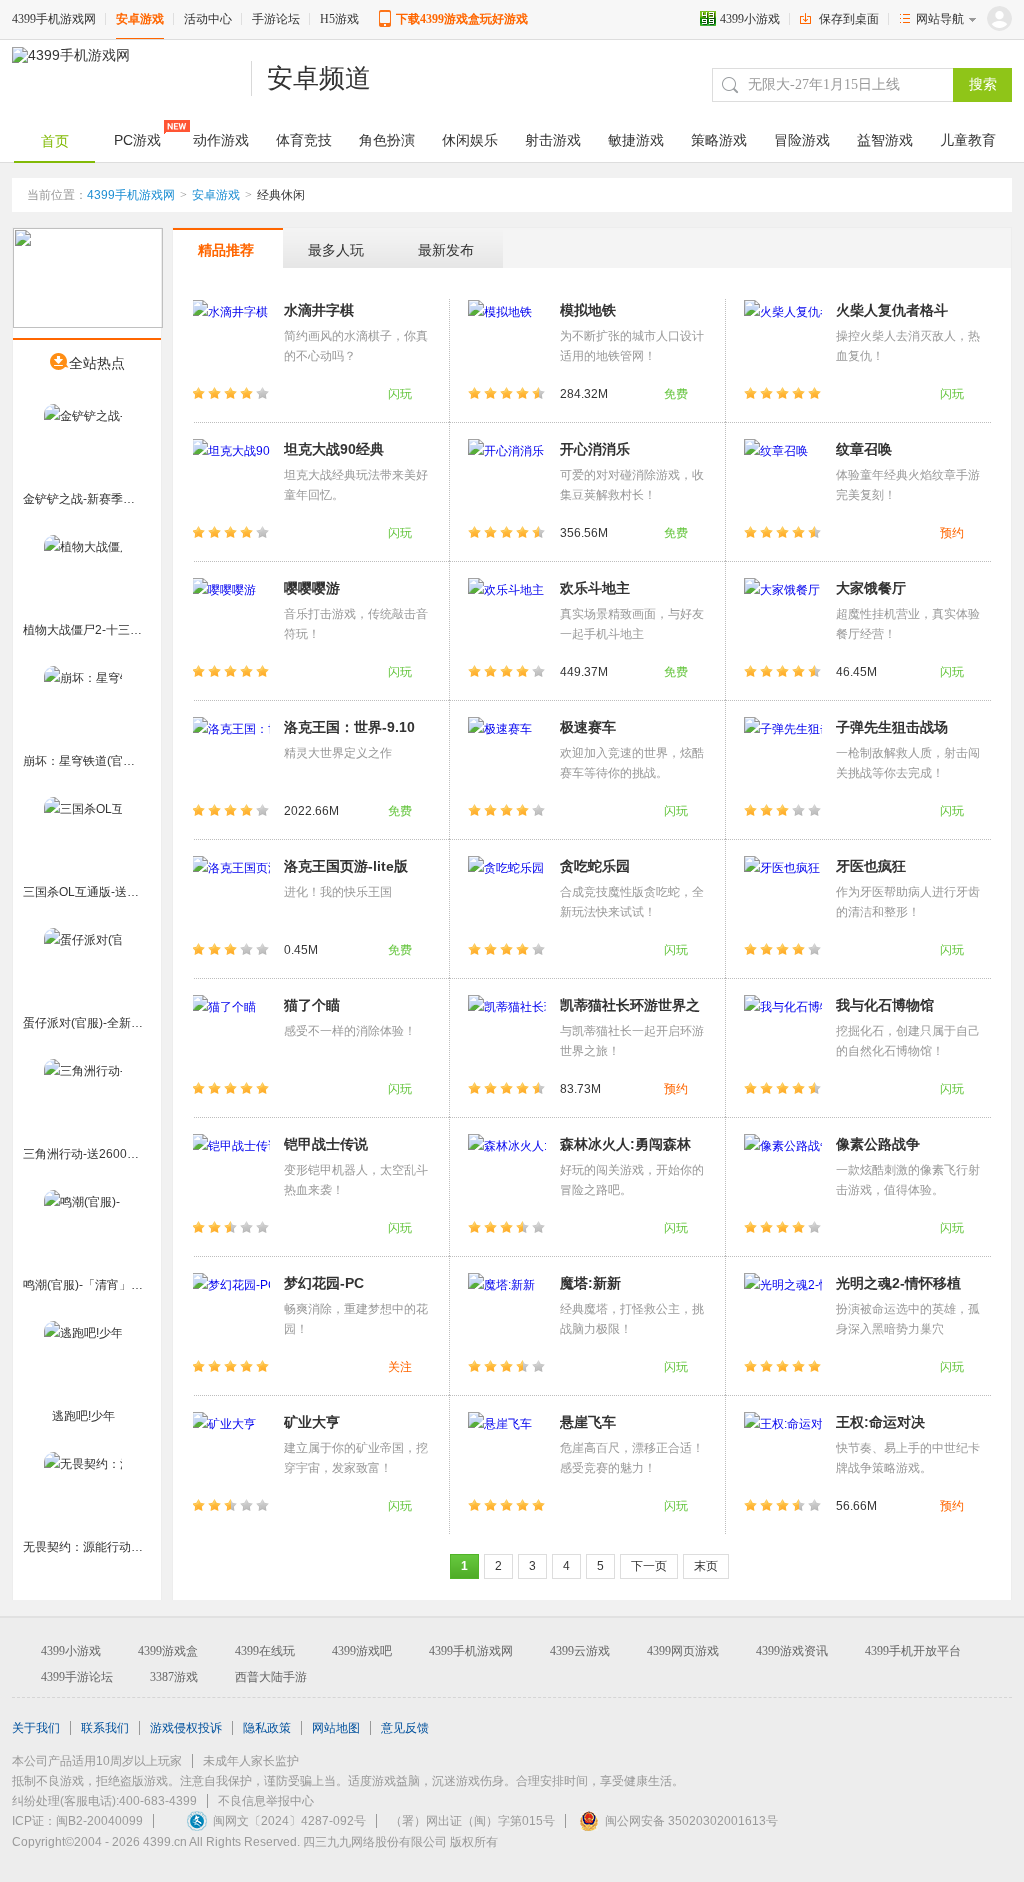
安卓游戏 (140, 19)
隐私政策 (267, 1728)
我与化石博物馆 (885, 1005)
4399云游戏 (580, 1651)
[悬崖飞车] (507, 1450)
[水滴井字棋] (231, 338)
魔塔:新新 (590, 1283)
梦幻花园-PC (324, 1283)
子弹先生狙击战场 (892, 727)
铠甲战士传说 (326, 1144)
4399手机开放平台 (913, 1651)
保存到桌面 (849, 19)
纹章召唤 (864, 449)
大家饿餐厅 (871, 588)
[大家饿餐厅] (783, 616)
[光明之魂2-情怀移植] (783, 1311)
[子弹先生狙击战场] (783, 755)
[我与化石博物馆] (783, 1033)
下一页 (649, 1566)
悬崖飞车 (588, 1422)
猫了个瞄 (312, 1005)
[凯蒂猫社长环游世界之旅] (507, 1033)
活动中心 (208, 19)
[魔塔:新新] (507, 1311)
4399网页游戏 (683, 1651)
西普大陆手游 (271, 1677)
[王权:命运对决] (783, 1450)
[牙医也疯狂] (783, 894)
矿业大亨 (312, 1422)
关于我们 (36, 1728)
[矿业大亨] (231, 1450)
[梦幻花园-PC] (231, 1311)
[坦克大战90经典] (231, 477)
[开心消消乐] (507, 477)
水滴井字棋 (319, 310)
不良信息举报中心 (266, 1801)
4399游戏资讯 (792, 1651)
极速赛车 (588, 727)
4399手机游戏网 (54, 19)
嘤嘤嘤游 (312, 588)
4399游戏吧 (362, 1651)
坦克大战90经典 (334, 449)
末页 (706, 1566)
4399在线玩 (265, 1651)
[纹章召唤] (783, 477)
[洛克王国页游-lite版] (231, 894)
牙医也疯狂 (871, 866)
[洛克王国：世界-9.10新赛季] (231, 755)
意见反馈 (405, 1728)
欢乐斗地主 (595, 588)
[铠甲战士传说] (231, 1172)
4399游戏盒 (168, 1651)
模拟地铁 (588, 310)
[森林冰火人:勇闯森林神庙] (507, 1172)
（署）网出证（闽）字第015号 (472, 1821)
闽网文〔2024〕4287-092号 (289, 1821)
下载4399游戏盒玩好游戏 (462, 19)
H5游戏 (339, 19)
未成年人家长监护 (251, 1761)
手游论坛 (276, 19)
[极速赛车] (507, 755)
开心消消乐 (595, 449)
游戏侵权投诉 (186, 1728)
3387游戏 (174, 1677)
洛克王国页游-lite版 (346, 866)
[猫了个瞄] (231, 1033)
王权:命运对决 (880, 1422)
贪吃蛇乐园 (595, 866)
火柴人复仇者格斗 (892, 310)
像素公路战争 (878, 1144)
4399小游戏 (750, 19)
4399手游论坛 (77, 1677)
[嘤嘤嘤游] (231, 616)
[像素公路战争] (783, 1172)
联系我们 (105, 1728)
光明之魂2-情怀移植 (898, 1283)
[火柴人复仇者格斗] (783, 338)
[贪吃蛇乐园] (507, 894)
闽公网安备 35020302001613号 (691, 1821)
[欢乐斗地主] (507, 616)
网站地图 (336, 1728)
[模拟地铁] (507, 338)
